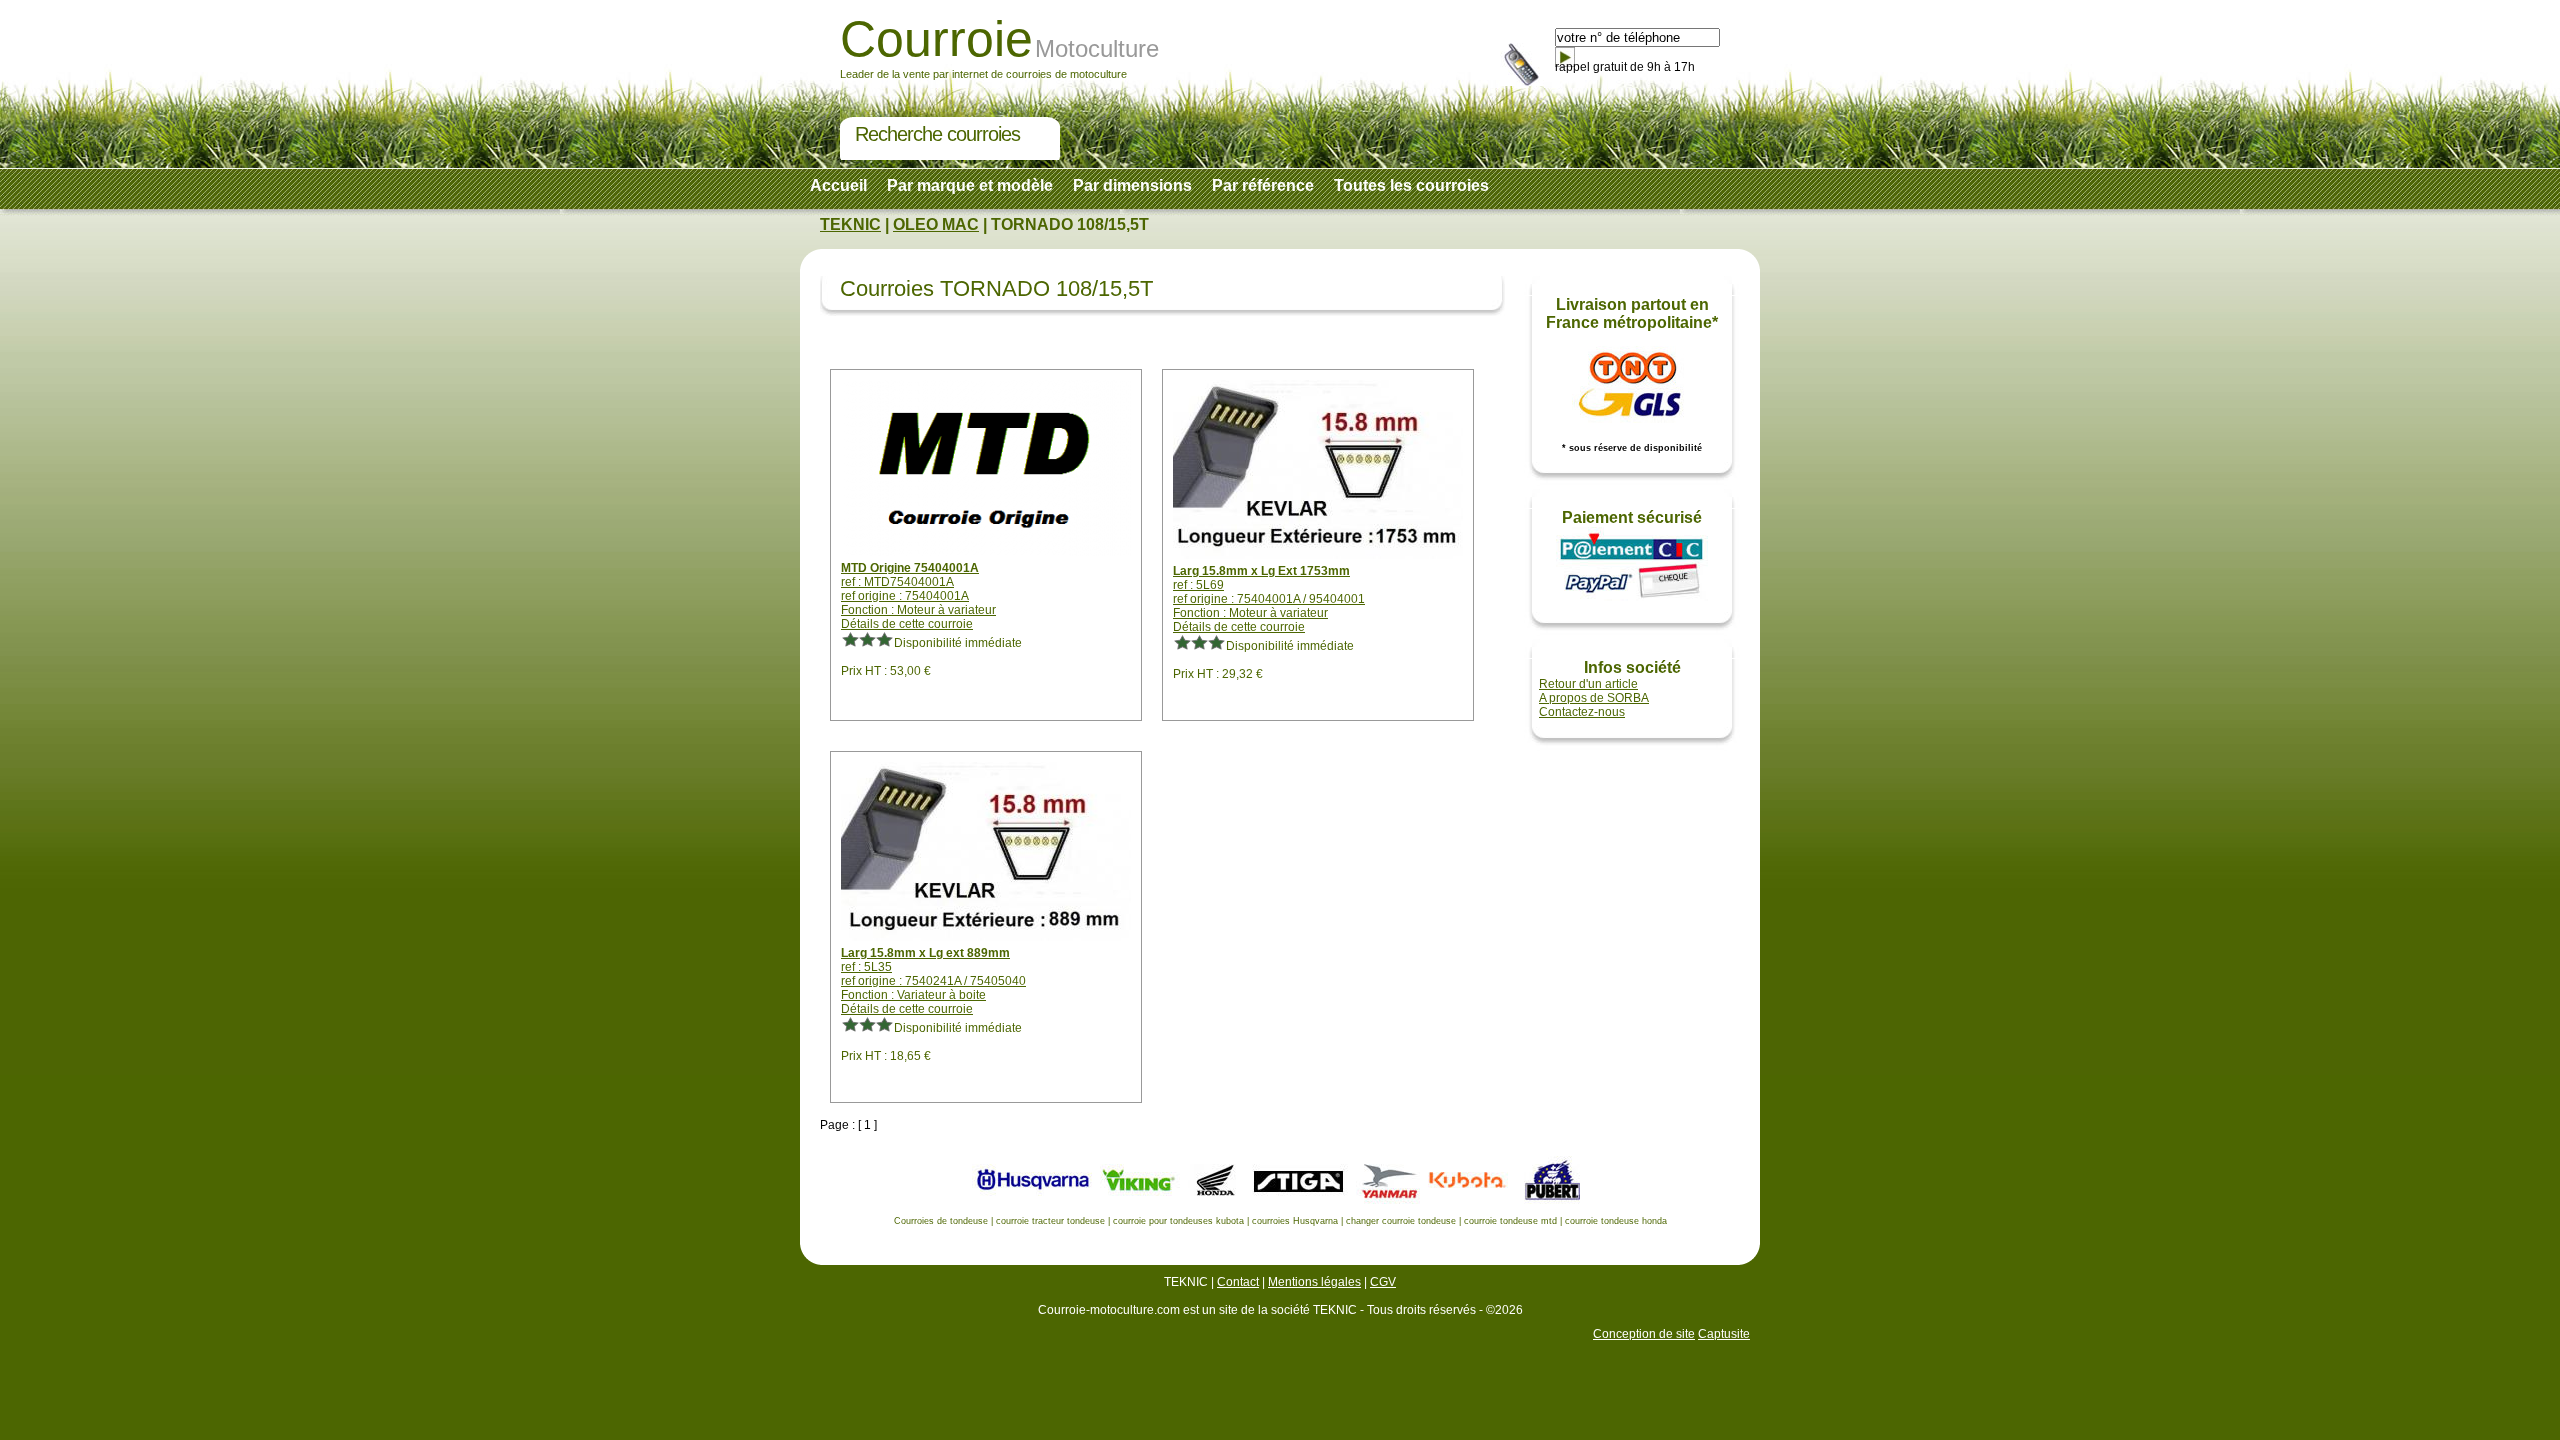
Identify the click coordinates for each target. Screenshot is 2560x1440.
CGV (1383, 1282)
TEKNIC (850, 224)
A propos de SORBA (1594, 698)
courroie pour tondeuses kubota (1178, 1221)
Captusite (1724, 1334)
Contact (1238, 1282)
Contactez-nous (1582, 712)
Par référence (1263, 185)
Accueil (838, 185)
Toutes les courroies (1411, 185)
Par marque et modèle (970, 185)
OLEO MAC (936, 224)
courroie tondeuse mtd (1510, 1221)
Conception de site (1644, 1334)
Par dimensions (1132, 185)
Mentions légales (1314, 1282)
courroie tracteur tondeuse (1050, 1221)
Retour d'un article (1588, 684)
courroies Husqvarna (1295, 1221)
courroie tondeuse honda (1616, 1221)
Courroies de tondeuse (941, 1221)
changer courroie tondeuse (1401, 1221)
